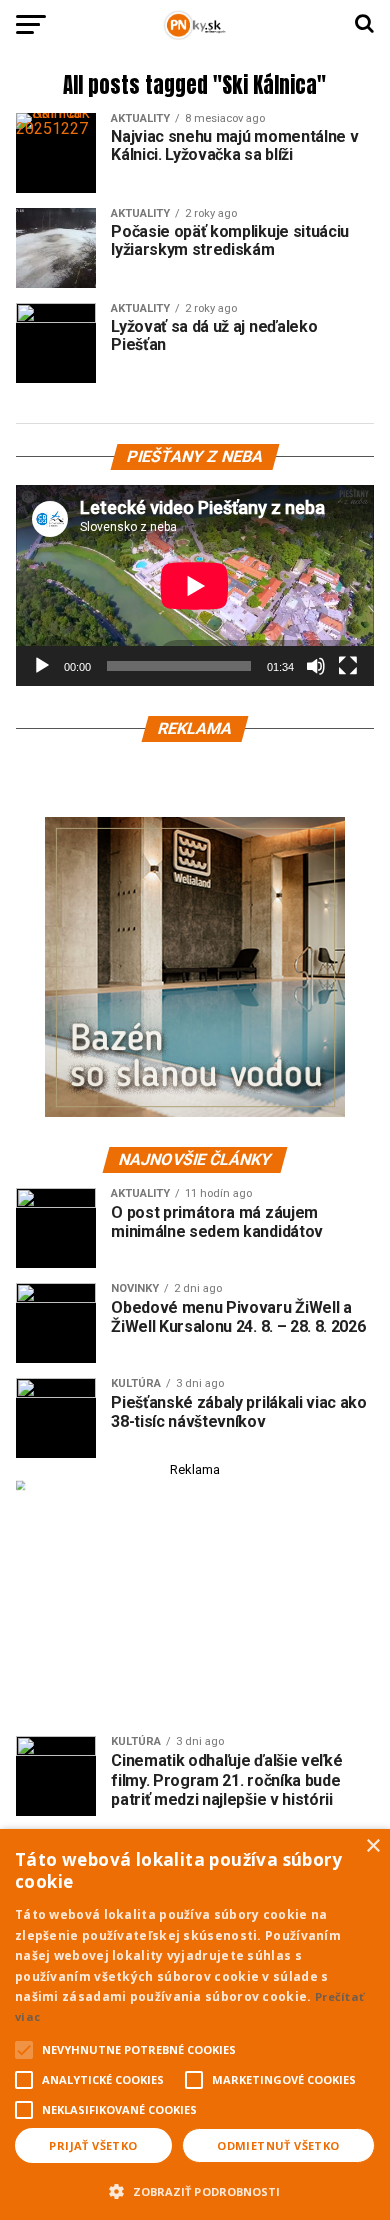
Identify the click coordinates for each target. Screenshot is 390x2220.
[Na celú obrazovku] (348, 666)
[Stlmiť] (316, 666)
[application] (195, 585)
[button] (195, 2189)
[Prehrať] (42, 666)
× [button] (372, 1846)
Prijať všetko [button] (93, 2145)
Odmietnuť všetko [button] (278, 2145)
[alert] (195, 2024)
